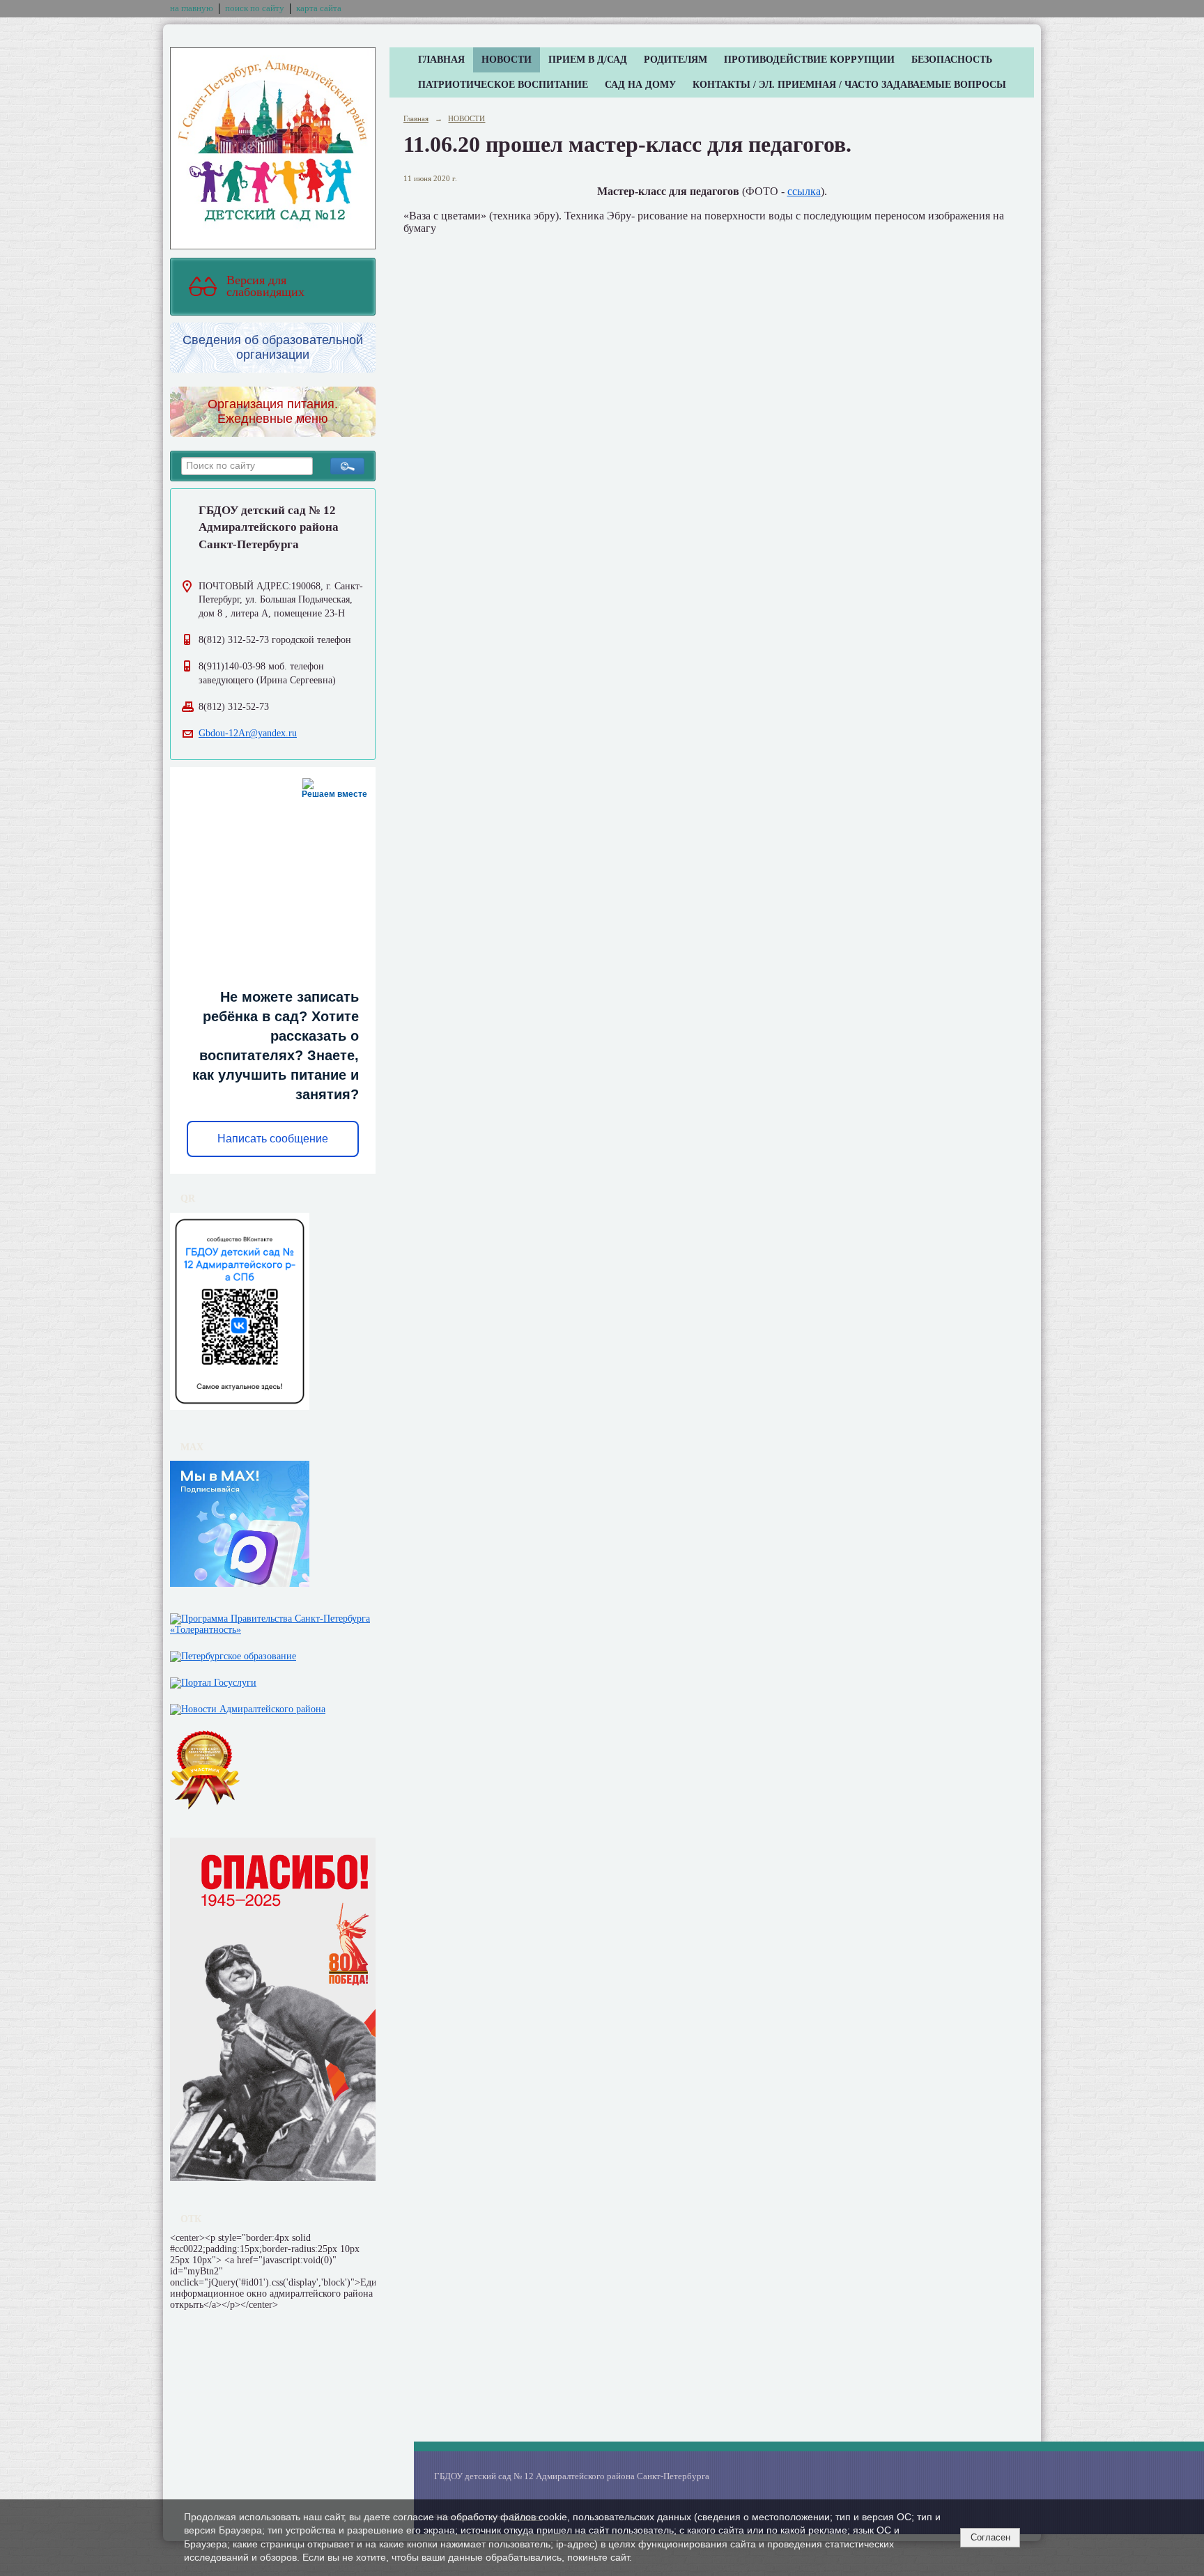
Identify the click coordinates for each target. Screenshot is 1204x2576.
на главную (192, 8)
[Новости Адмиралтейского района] (248, 1706)
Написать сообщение (273, 1139)
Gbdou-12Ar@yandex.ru (248, 733)
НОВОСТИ (507, 60)
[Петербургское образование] (233, 1653)
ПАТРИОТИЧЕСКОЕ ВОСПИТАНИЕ (503, 85)
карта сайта (319, 8)
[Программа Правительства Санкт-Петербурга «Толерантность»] (273, 1621)
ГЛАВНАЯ (441, 60)
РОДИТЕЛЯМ (676, 60)
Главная (416, 118)
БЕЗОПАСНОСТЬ (952, 60)
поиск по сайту (255, 8)
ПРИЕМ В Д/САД (588, 60)
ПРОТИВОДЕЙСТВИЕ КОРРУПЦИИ (809, 60)
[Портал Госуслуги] (213, 1680)
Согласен (990, 2537)
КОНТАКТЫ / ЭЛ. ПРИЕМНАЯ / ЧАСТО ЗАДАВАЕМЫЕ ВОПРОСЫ (849, 85)
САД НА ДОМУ (640, 85)
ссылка (804, 191)
